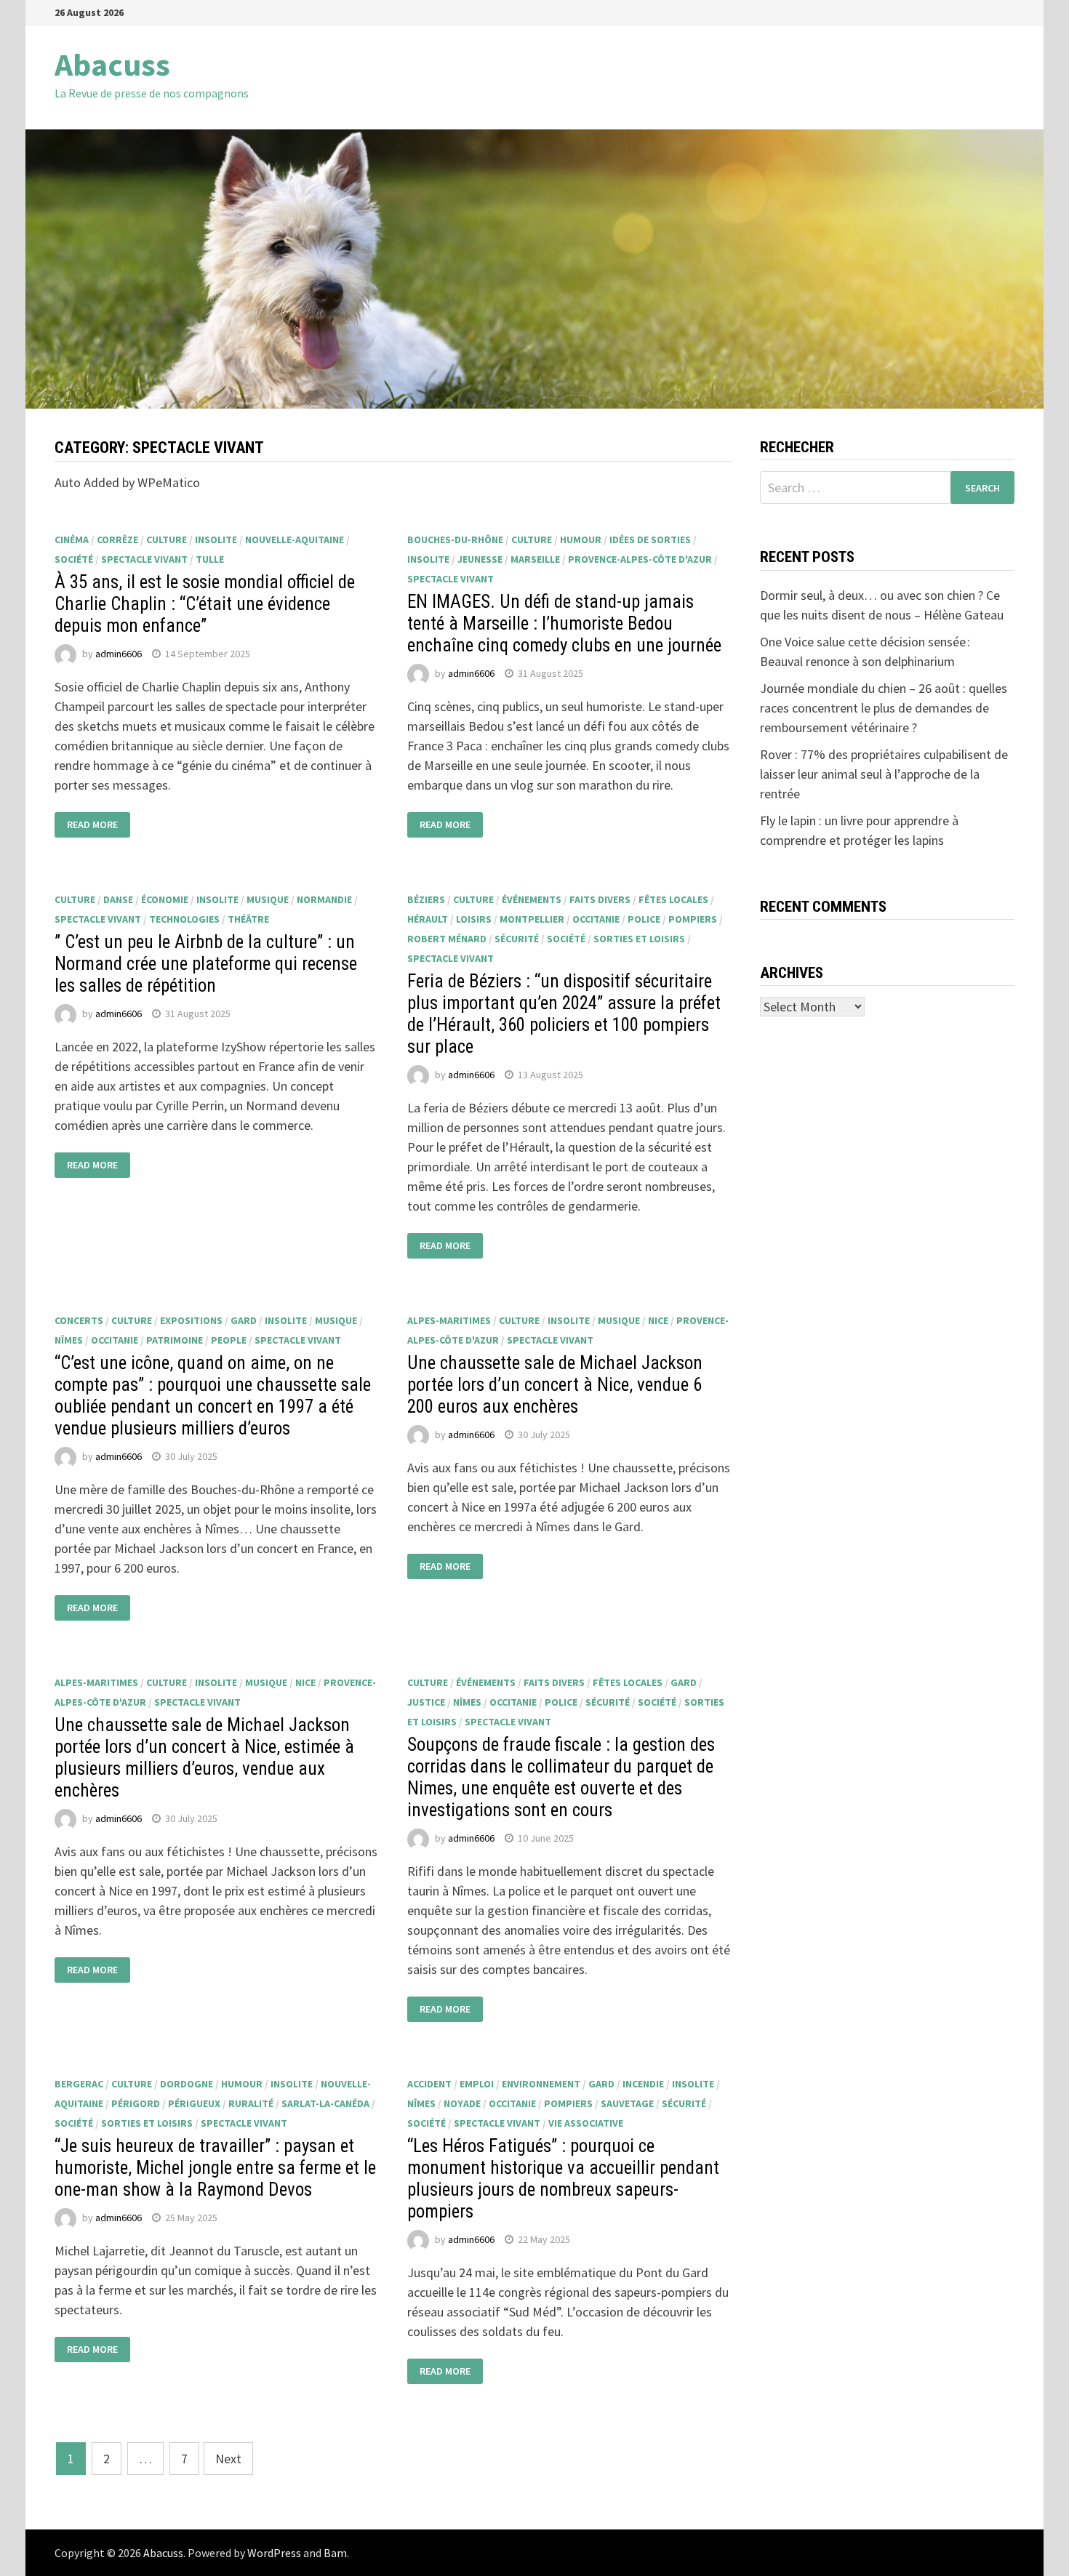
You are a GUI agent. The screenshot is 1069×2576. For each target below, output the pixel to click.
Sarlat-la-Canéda (325, 2103)
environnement (541, 2084)
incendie (643, 2084)
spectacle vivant (144, 559)
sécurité (517, 939)
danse (118, 899)
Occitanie (596, 919)
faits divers (600, 899)
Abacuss (112, 64)
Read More (92, 825)
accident (429, 2084)
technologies (184, 919)
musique (268, 899)
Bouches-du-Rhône (455, 539)
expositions (191, 1320)
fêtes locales (673, 899)
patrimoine (175, 1340)
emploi (477, 2084)
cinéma (72, 539)
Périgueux (194, 2103)
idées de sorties (650, 539)
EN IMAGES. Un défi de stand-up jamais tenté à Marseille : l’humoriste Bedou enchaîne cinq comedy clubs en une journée (564, 623)
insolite (216, 539)
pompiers (693, 919)
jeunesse (480, 559)
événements (532, 899)
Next (228, 2459)
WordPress (274, 2553)
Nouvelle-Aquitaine (295, 539)
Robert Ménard (447, 939)
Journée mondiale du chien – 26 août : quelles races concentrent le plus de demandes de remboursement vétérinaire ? (884, 708)
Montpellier (532, 919)
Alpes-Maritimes (449, 1320)
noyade (462, 2103)
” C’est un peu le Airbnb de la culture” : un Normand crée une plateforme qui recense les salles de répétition (206, 964)
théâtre (248, 919)
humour (581, 539)
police (644, 919)
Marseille (535, 559)
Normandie (324, 899)
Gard (244, 1320)
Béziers (426, 899)
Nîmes (69, 1340)
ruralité (251, 2103)
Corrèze (117, 539)
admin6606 (119, 654)
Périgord (136, 2103)
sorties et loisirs (639, 939)
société (74, 559)
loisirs (474, 919)
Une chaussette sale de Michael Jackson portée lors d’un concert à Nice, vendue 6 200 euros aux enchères (555, 1385)
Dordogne (187, 2084)
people (229, 1340)
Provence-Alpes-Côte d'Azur (640, 559)
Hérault (428, 919)
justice (426, 1702)
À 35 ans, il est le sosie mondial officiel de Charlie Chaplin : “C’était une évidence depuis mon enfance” (205, 604)
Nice (658, 1320)
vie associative (586, 2123)
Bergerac (79, 2084)
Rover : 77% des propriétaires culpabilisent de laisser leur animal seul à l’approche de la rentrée (884, 774)
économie (165, 899)
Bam (335, 2553)
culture (167, 539)
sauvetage (627, 2103)
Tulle (210, 559)
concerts (79, 1320)
